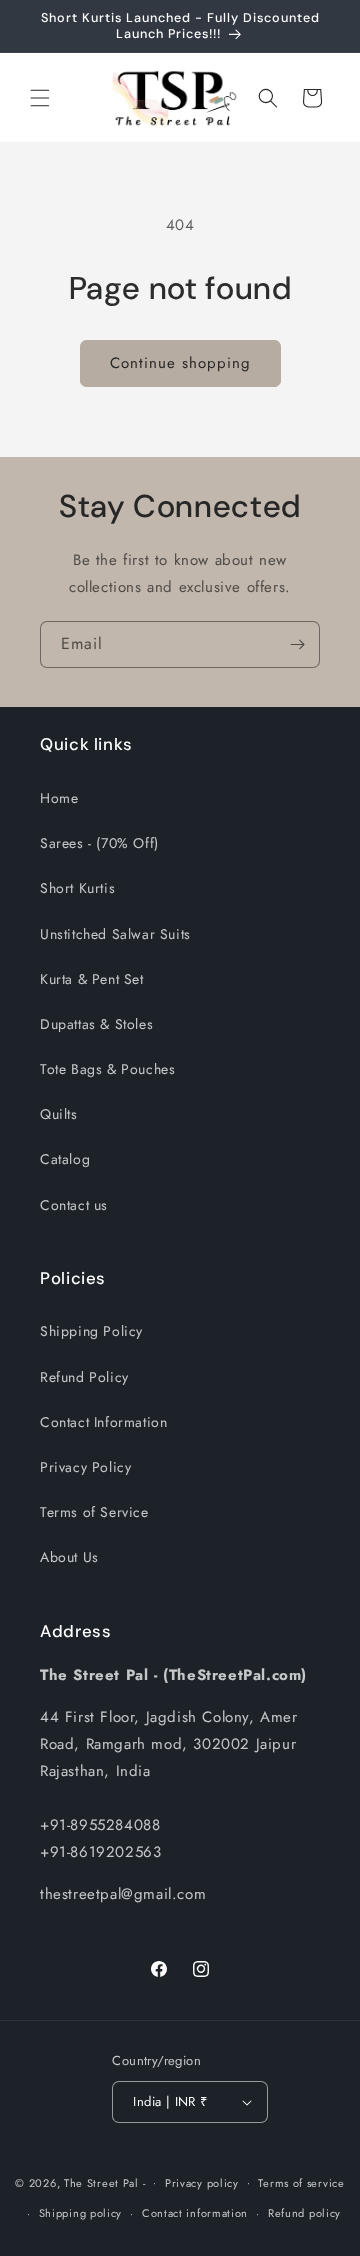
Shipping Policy (91, 1331)
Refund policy (304, 2213)
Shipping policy (81, 2213)
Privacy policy (202, 2183)
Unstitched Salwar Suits (115, 934)
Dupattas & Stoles (96, 1024)
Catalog (65, 1159)
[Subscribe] (297, 644)
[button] (40, 98)
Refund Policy (84, 1377)
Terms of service (301, 2183)
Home (59, 798)
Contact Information (103, 1422)
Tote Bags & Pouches (107, 1069)
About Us (69, 1557)
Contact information (195, 2213)
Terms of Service (94, 1512)
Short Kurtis (77, 888)
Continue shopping (180, 363)
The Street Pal (101, 2182)
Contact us (74, 1205)
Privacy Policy (85, 1467)
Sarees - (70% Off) (99, 843)
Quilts (59, 1114)
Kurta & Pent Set (92, 979)
